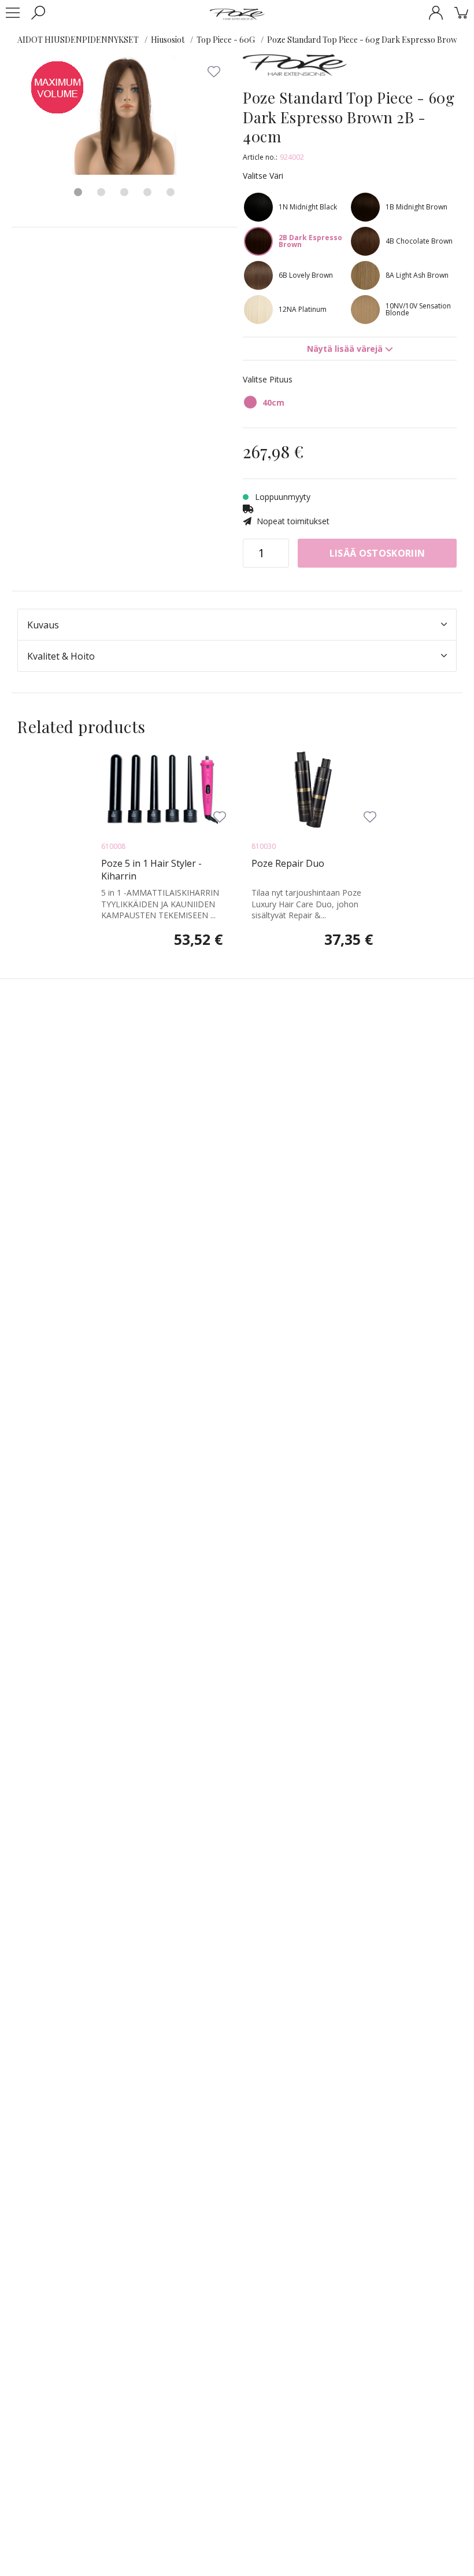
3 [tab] (124, 192)
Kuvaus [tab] (43, 625)
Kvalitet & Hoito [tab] (61, 656)
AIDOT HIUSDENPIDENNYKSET (78, 40)
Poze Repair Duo (288, 863)
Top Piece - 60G (226, 40)
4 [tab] (147, 192)
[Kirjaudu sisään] (436, 13)
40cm (273, 402)
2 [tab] (101, 192)
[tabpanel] (124, 115)
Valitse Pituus (268, 379)
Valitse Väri (263, 176)
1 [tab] (78, 192)
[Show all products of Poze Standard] (295, 70)
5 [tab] (171, 192)
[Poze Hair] (237, 14)
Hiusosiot (168, 40)
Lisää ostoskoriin (377, 553)
